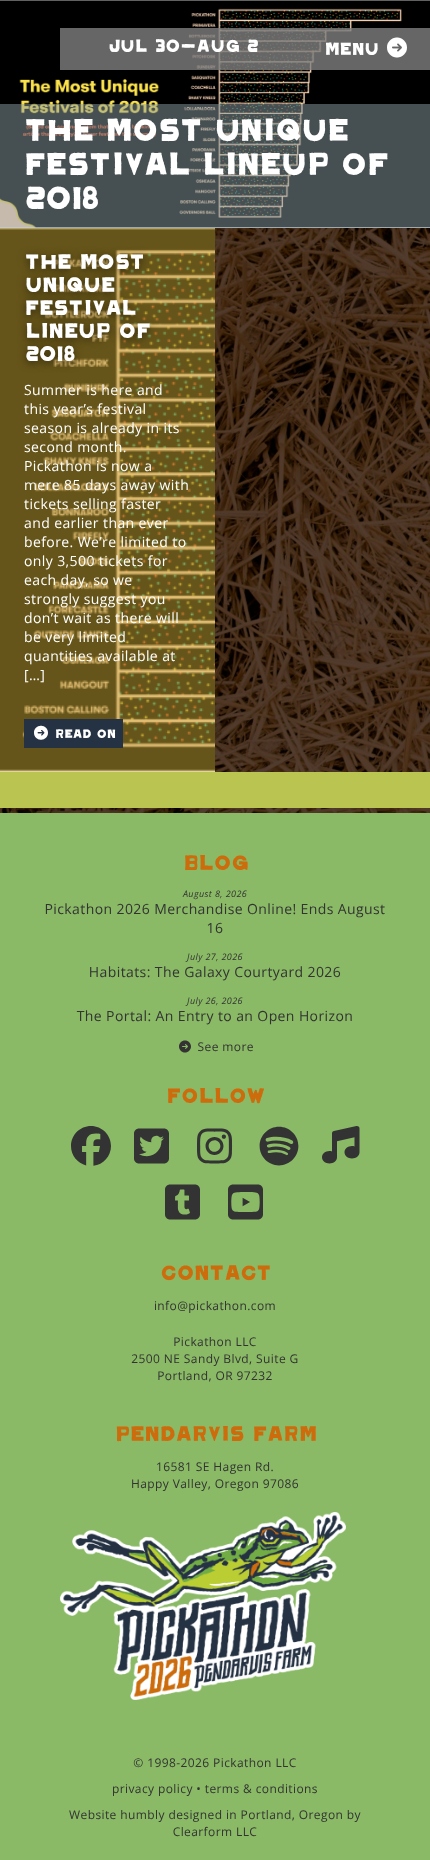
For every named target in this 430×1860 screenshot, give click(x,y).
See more (226, 1046)
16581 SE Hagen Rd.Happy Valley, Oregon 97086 (215, 1475)
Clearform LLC (215, 1831)
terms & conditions (261, 1788)
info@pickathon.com (215, 1305)
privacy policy (152, 1788)
